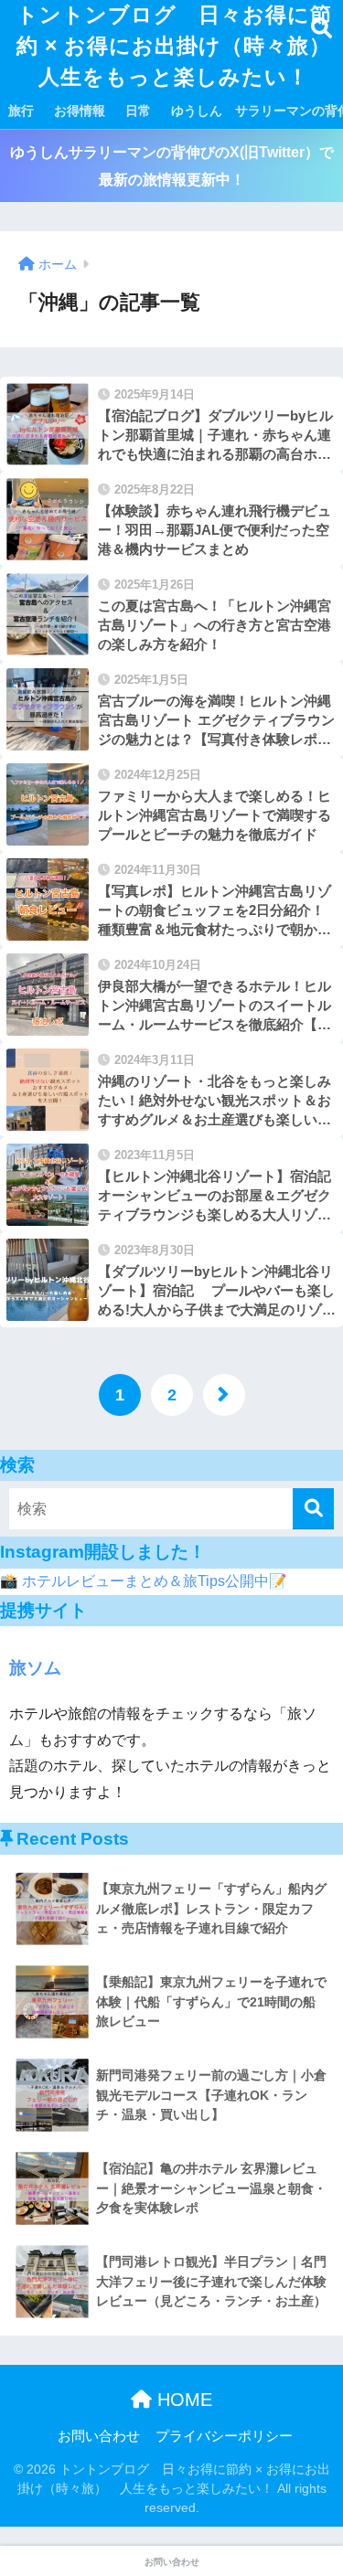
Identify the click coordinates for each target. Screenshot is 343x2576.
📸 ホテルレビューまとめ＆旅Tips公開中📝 (144, 1581)
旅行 (21, 111)
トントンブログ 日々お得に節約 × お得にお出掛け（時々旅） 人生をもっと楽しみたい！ (177, 46)
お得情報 (80, 111)
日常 (138, 111)
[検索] (313, 1509)
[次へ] (224, 1395)
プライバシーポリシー (224, 2436)
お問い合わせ (99, 2436)
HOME (182, 2400)
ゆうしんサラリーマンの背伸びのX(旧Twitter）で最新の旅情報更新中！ (172, 165)
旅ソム (35, 1668)
